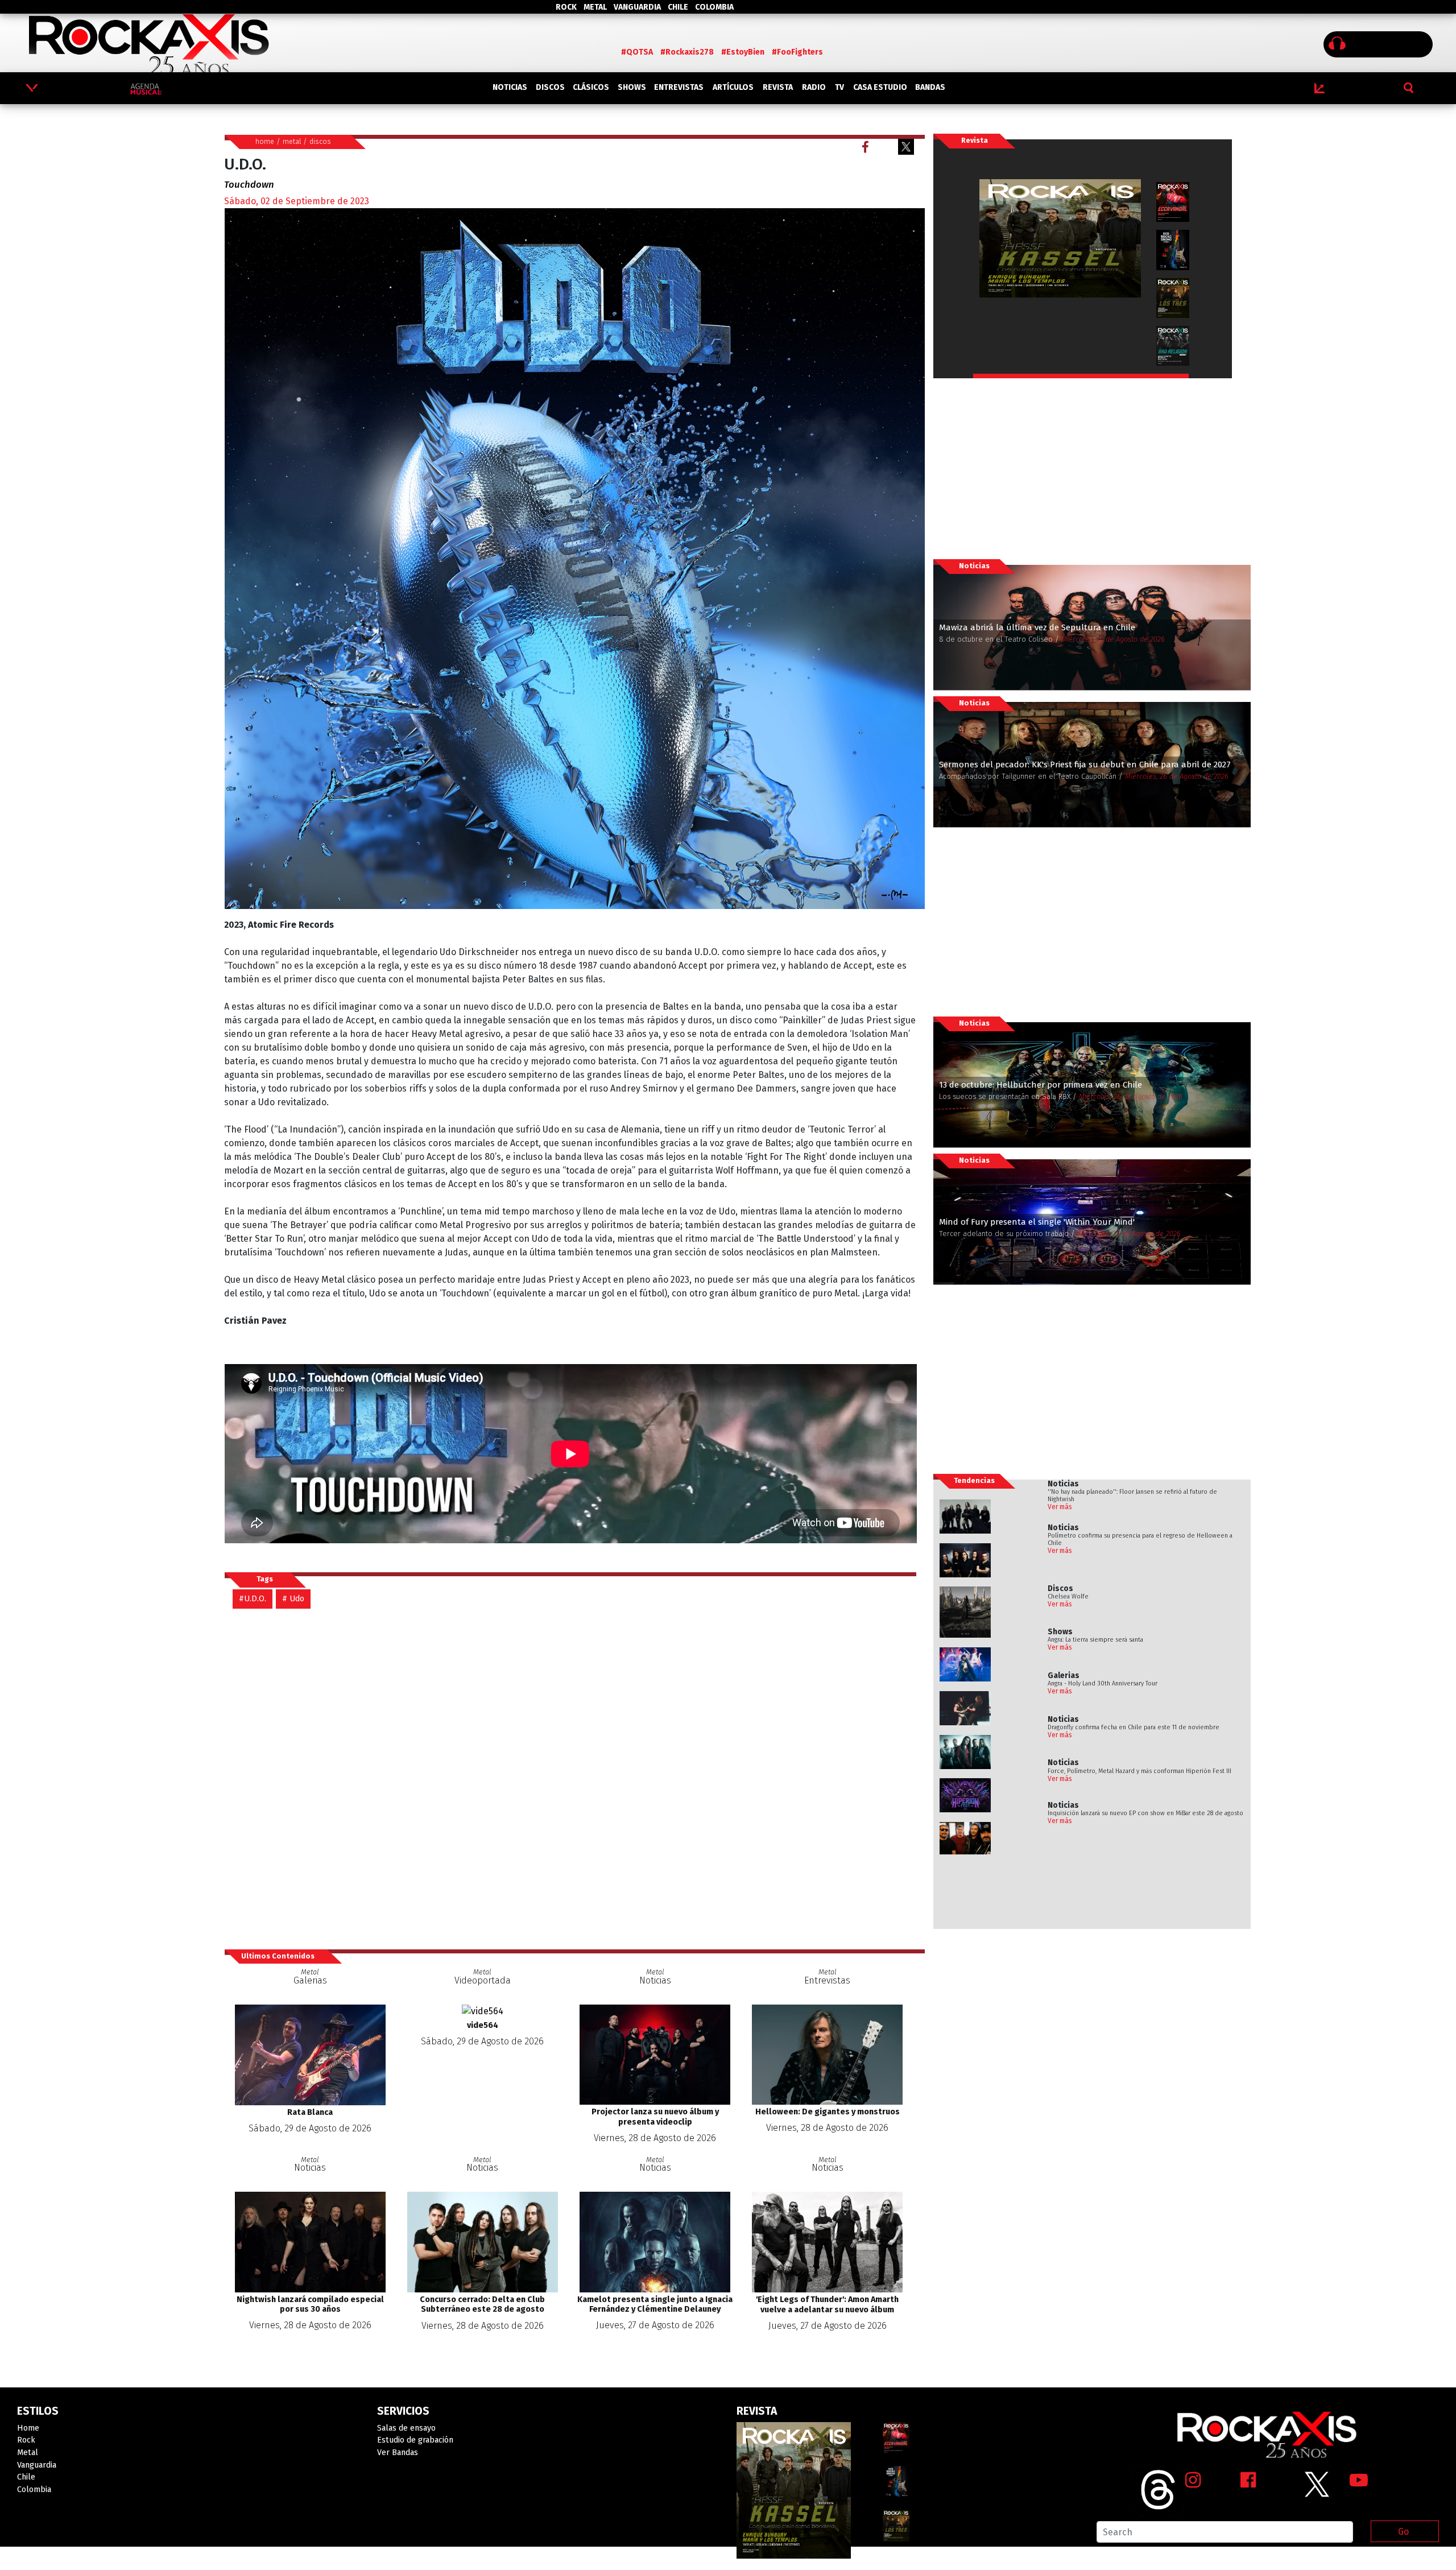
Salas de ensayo (406, 2428)
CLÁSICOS (591, 87)
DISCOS (550, 87)
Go (1403, 2532)
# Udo (293, 1599)
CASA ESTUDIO (880, 87)
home (265, 141)
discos (320, 141)
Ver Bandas (398, 2453)
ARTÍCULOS (733, 87)
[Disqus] (575, 1778)
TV (839, 87)
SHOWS (632, 87)
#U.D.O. (253, 1599)
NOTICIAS (510, 87)
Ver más (1060, 1507)
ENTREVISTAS (679, 87)
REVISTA (778, 87)
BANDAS (930, 87)
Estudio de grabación (415, 2440)
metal (292, 141)
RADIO (814, 87)
